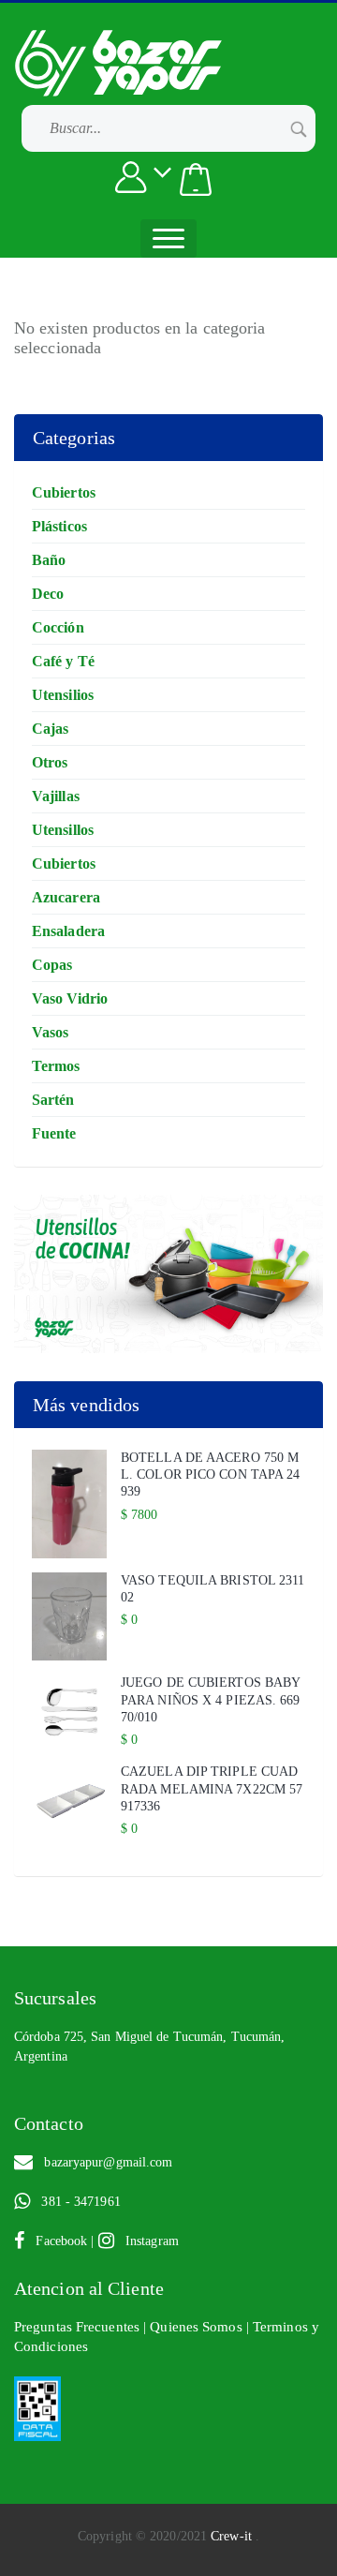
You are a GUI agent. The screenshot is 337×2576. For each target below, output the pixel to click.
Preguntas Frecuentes (79, 2327)
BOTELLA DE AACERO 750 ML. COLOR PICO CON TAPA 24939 (211, 1474)
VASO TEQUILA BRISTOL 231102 (213, 1589)
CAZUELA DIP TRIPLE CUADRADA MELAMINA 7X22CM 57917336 (212, 1788)
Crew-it (233, 2536)
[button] (196, 179)
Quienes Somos (198, 2327)
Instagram (147, 2241)
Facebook (58, 2241)
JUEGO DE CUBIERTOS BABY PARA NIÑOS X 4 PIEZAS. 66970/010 (211, 1699)
